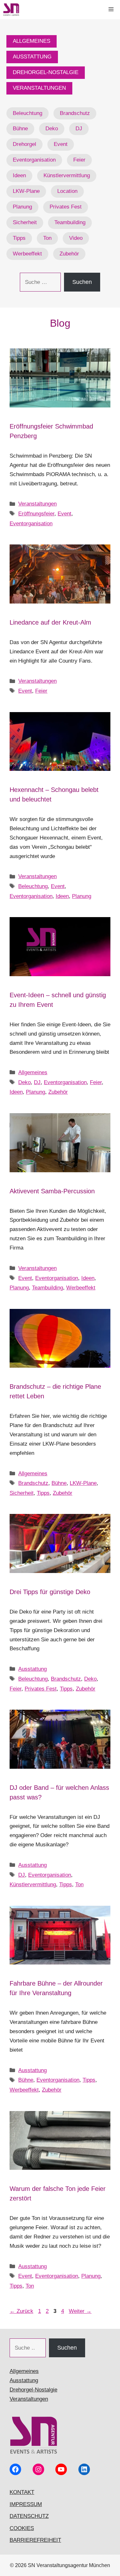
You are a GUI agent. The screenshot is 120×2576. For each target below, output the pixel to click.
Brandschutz (75, 113)
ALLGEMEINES (32, 41)
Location (67, 191)
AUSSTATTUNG (32, 57)
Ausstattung (32, 1669)
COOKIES (22, 2528)
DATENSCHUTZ (29, 2516)
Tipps (19, 238)
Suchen (82, 282)
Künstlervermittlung (67, 175)
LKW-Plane (26, 191)
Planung (22, 207)
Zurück (21, 2311)
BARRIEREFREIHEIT (35, 2540)
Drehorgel (24, 144)
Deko (52, 129)
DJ (79, 129)
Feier (79, 160)
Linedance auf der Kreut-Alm (50, 622)
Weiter (80, 2311)
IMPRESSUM (26, 2504)
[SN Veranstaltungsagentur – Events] (11, 10)
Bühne (20, 129)
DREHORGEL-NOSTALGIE (46, 72)
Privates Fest (66, 207)
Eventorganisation (34, 160)
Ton (47, 238)
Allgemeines (33, 1072)
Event (61, 144)
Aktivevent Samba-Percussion (52, 1191)
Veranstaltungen (37, 504)
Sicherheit (25, 222)
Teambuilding (70, 222)
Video (76, 238)
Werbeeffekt (27, 254)
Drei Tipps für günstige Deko (50, 1592)
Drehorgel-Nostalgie (33, 2390)
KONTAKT (22, 2492)
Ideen (19, 175)
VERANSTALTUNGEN (39, 88)
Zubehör (69, 254)
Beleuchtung (28, 113)
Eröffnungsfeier (36, 514)
